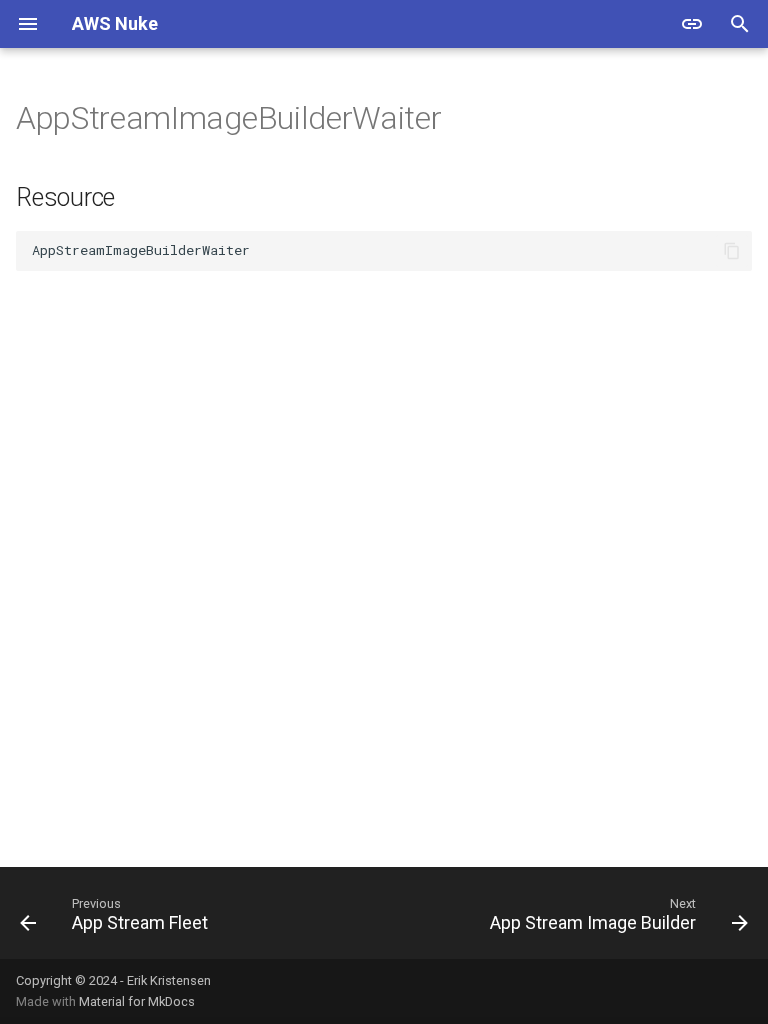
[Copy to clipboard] (732, 251)
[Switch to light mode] (692, 24)
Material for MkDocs (137, 1001)
